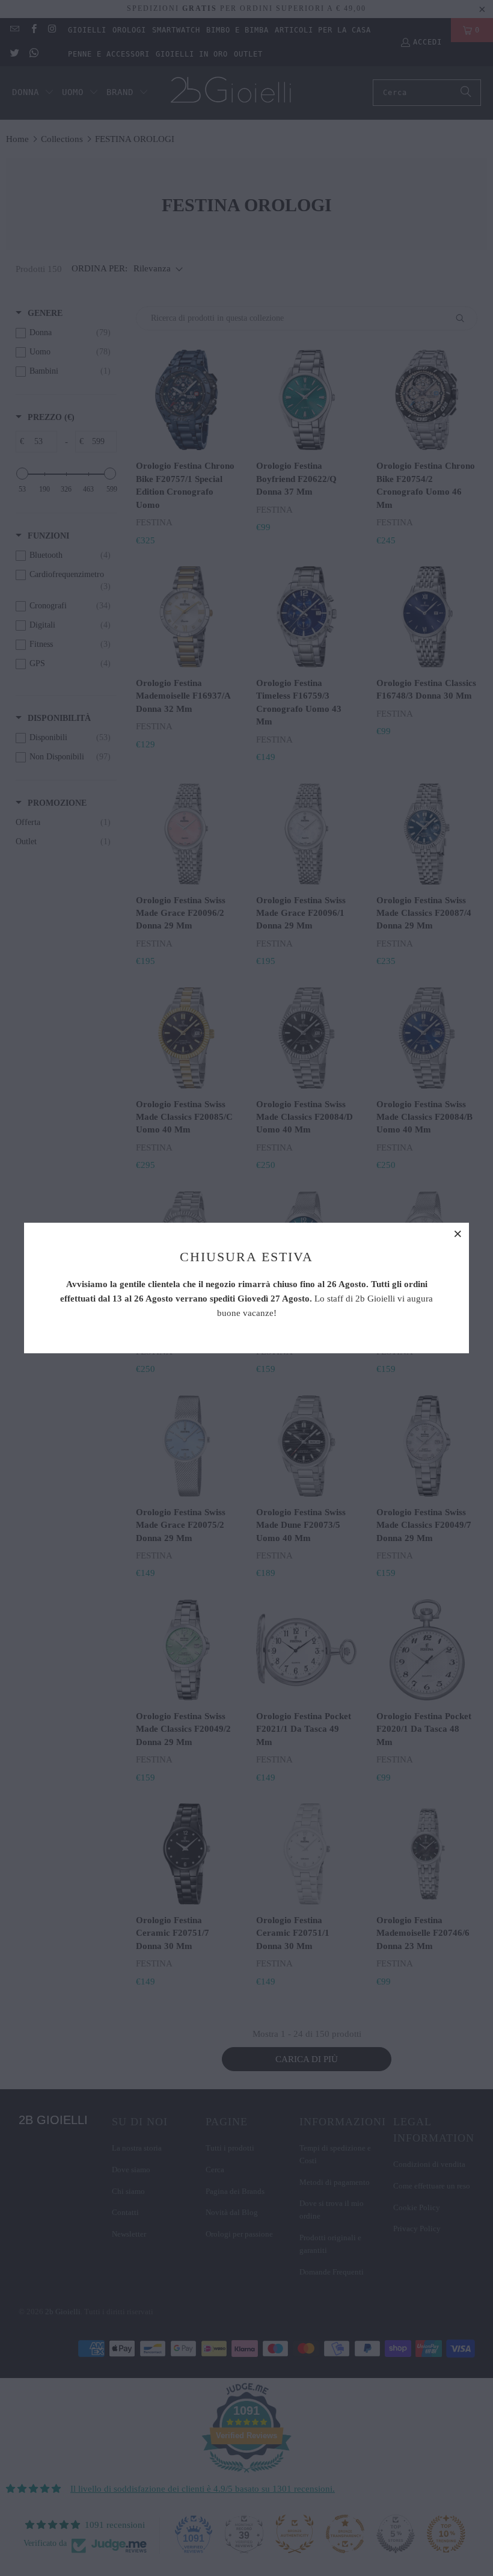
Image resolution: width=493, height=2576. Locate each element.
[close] (458, 1234)
